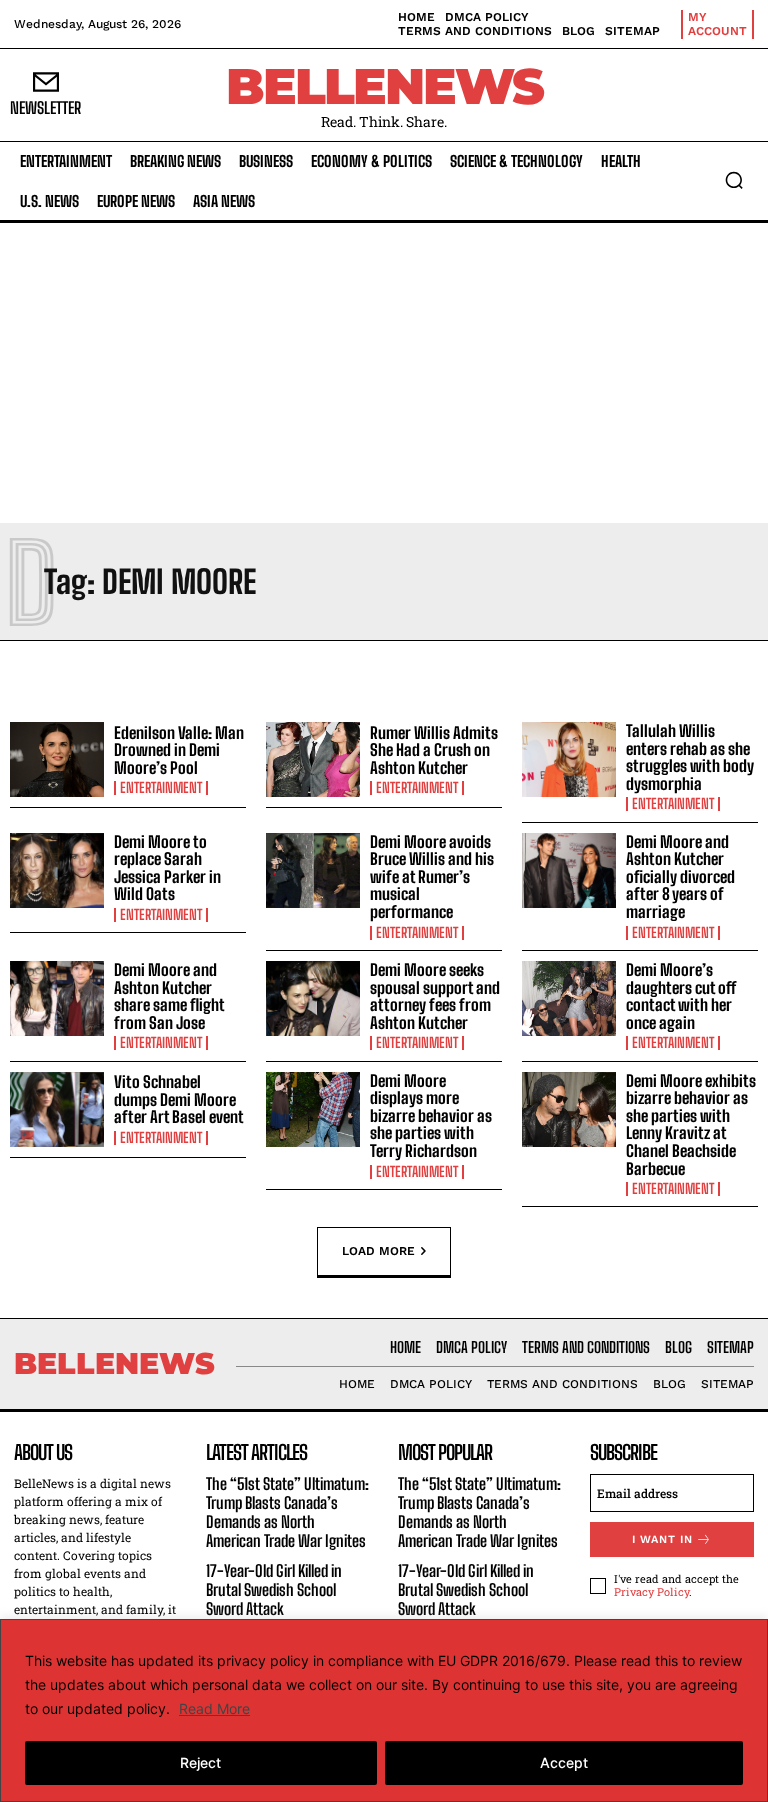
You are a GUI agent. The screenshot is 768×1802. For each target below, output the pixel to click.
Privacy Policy (651, 1591)
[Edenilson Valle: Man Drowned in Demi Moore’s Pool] (57, 760)
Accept (564, 1762)
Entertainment (161, 788)
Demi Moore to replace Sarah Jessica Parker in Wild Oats (167, 868)
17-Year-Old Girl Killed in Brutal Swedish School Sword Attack (274, 1589)
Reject (200, 1762)
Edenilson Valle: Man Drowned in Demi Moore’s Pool (179, 750)
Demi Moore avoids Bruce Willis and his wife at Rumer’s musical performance (432, 876)
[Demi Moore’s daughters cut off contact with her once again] (569, 999)
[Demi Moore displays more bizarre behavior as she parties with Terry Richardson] (313, 1110)
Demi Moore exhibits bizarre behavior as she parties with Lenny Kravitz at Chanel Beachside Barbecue (691, 1124)
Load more (378, 1251)
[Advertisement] (384, 373)
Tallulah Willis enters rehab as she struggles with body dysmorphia (690, 757)
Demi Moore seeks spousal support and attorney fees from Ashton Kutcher (435, 996)
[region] (384, 1710)
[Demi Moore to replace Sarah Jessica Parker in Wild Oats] (57, 871)
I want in (662, 1539)
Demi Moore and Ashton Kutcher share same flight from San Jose (169, 996)
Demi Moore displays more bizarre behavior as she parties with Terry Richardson (431, 1115)
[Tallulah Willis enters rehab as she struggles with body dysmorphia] (569, 760)
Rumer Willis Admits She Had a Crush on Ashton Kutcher (434, 750)
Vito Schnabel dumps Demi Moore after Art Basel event (179, 1099)
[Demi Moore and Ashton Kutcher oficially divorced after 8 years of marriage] (569, 871)
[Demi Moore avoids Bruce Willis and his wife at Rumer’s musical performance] (313, 871)
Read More (214, 1708)
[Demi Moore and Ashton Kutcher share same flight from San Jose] (57, 999)
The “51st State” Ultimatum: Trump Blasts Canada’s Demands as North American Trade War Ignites (287, 1512)
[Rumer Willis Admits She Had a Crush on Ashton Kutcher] (313, 760)
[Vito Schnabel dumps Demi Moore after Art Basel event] (57, 1110)
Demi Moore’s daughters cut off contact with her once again (681, 996)
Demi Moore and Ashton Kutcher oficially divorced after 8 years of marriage (680, 876)
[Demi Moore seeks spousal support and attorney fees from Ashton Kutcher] (313, 999)
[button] (734, 180)
